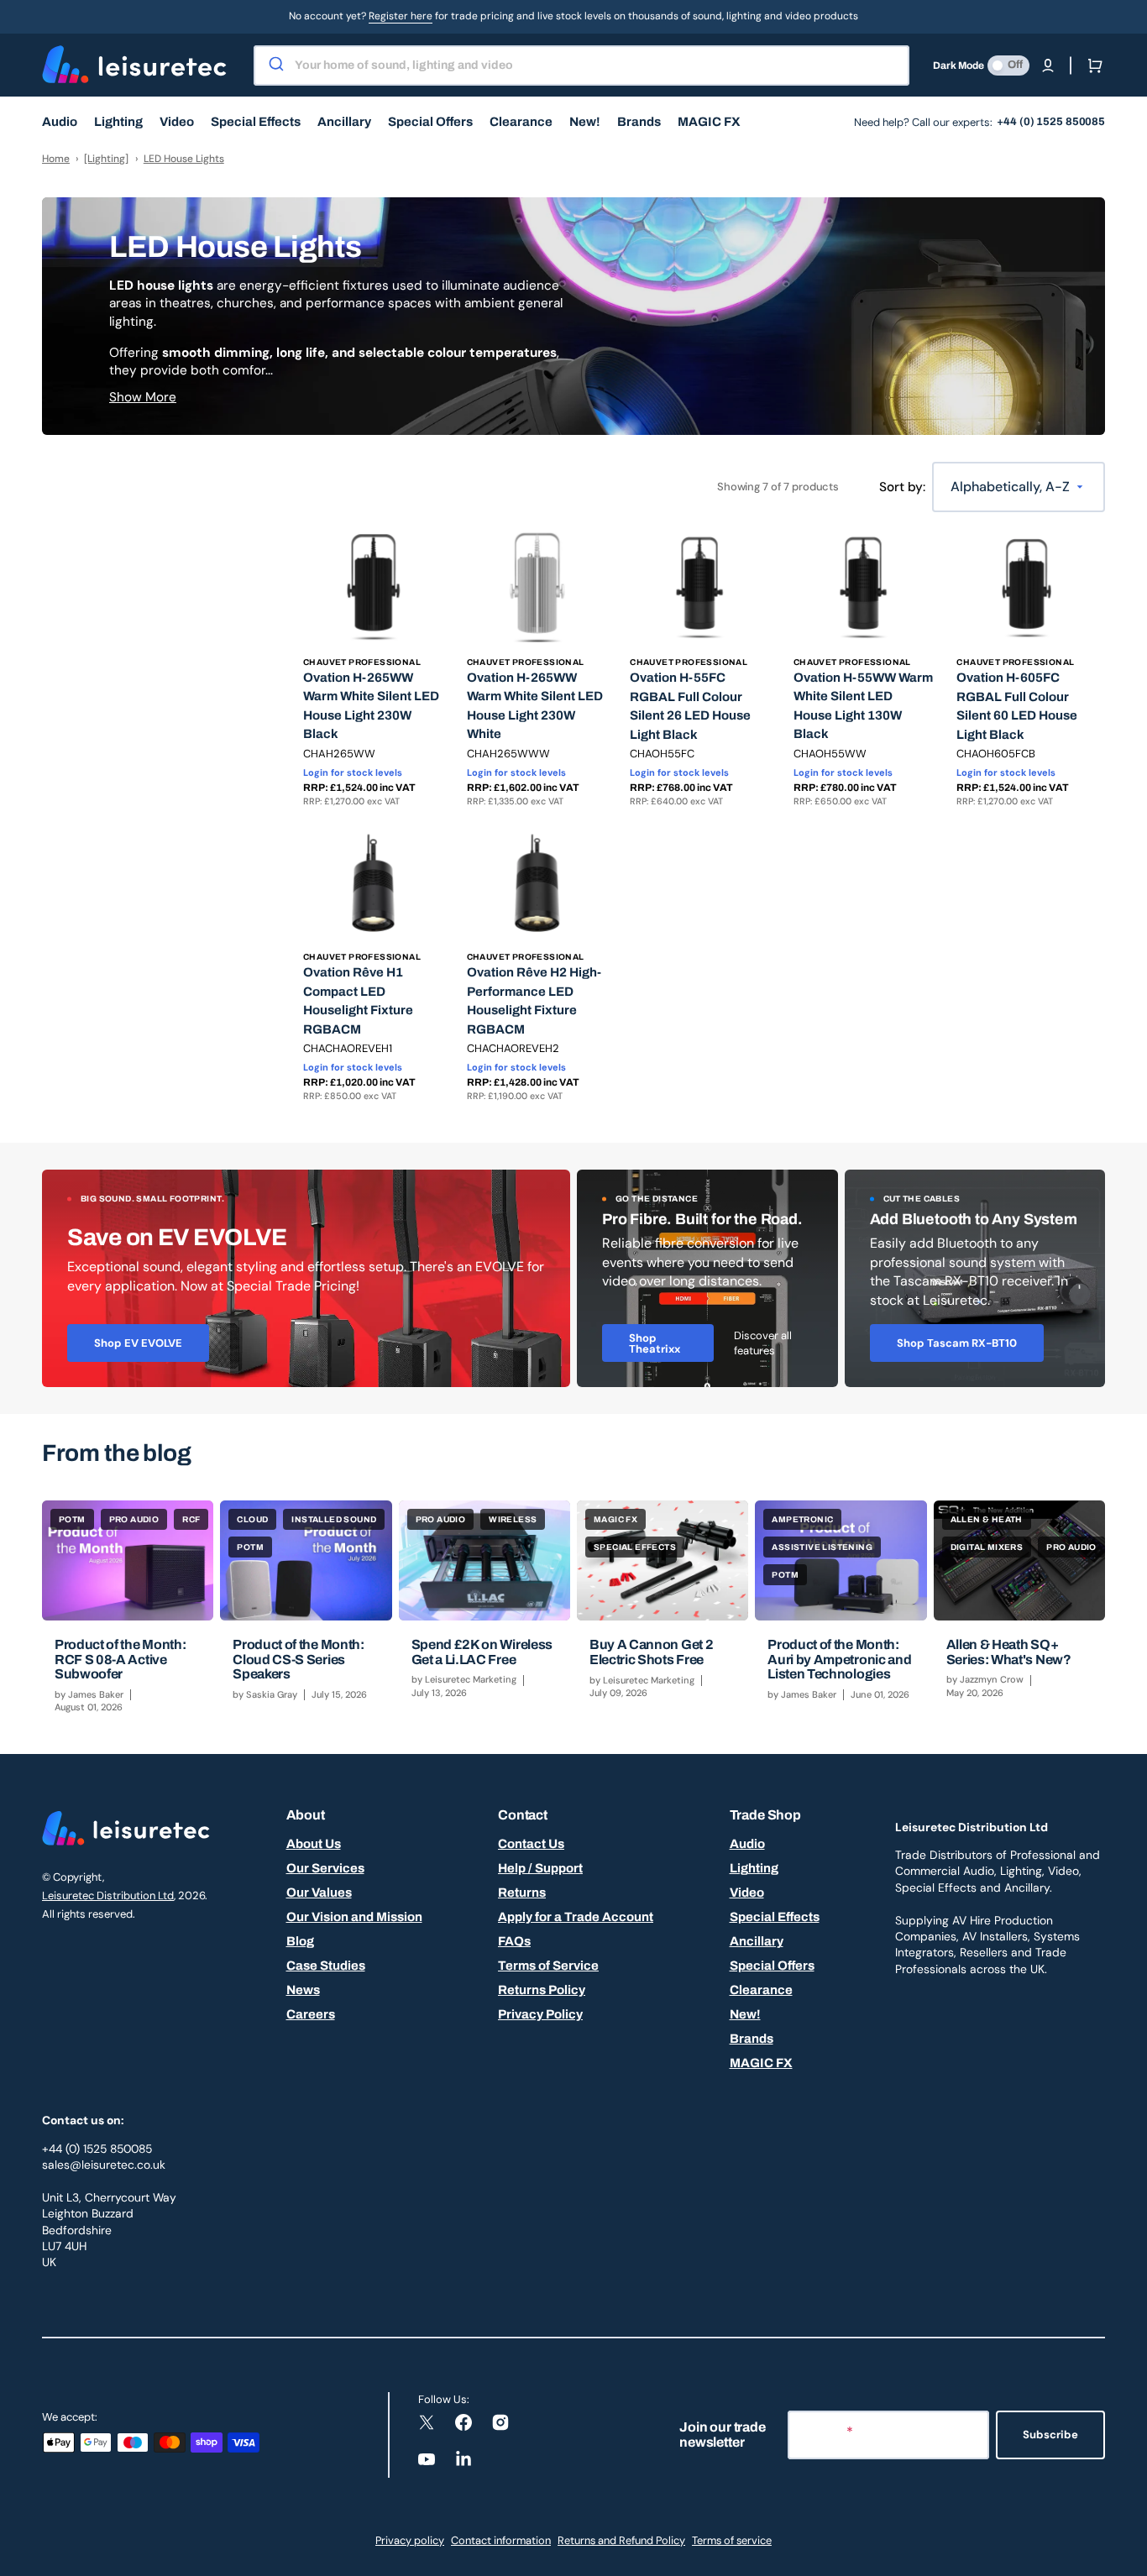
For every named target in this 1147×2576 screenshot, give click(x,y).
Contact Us (531, 1844)
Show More (143, 397)
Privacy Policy (540, 2014)
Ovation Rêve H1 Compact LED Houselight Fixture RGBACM (358, 1001)
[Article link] (128, 1614)
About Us (314, 1844)
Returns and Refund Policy (621, 2540)
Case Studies (326, 1966)
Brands (752, 2039)
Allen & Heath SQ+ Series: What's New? (1009, 1652)
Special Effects (775, 1917)
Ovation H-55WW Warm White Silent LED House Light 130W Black (863, 706)
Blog (300, 1941)
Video (747, 1893)
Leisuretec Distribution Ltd (108, 1895)
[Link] (306, 1279)
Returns (522, 1893)
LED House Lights (184, 159)
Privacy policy (410, 2540)
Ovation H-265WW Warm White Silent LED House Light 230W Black (371, 706)
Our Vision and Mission (354, 1917)
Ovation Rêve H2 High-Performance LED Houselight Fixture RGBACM (534, 1001)
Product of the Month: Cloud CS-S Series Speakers (298, 1659)
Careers (311, 2014)
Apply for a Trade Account (576, 1917)
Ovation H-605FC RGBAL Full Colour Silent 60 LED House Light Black (1017, 706)
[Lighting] (106, 159)
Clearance (761, 1990)
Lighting (754, 1868)
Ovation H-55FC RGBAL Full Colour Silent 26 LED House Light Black (690, 706)
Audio (747, 1844)
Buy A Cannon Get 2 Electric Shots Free (651, 1652)
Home (56, 159)
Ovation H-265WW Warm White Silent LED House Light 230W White (535, 706)
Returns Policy (542, 1990)
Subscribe (1050, 2435)
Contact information (501, 2540)
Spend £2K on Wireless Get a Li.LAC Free (482, 1652)
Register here (401, 16)
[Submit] (275, 65)
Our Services (325, 1868)
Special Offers (772, 1966)
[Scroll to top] (1125, 2554)
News (303, 1990)
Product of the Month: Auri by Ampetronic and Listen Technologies (839, 1659)
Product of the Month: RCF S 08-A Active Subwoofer (120, 1659)
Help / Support (540, 1868)
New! (745, 2014)
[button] (1048, 65)
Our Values (319, 1893)
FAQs (514, 1941)
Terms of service (732, 2540)
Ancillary (757, 1941)
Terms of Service (548, 1966)
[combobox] (581, 65)
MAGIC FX (761, 2063)
